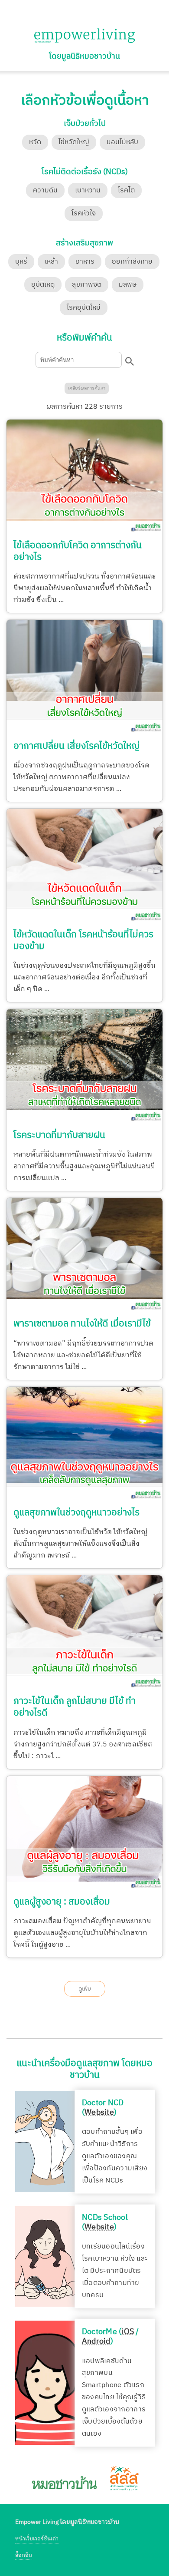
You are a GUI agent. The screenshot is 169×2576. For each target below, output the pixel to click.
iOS (128, 2331)
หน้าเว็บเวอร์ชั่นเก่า (37, 2539)
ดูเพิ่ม (85, 1989)
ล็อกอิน (24, 2555)
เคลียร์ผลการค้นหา (87, 388)
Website (99, 2113)
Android (96, 2341)
